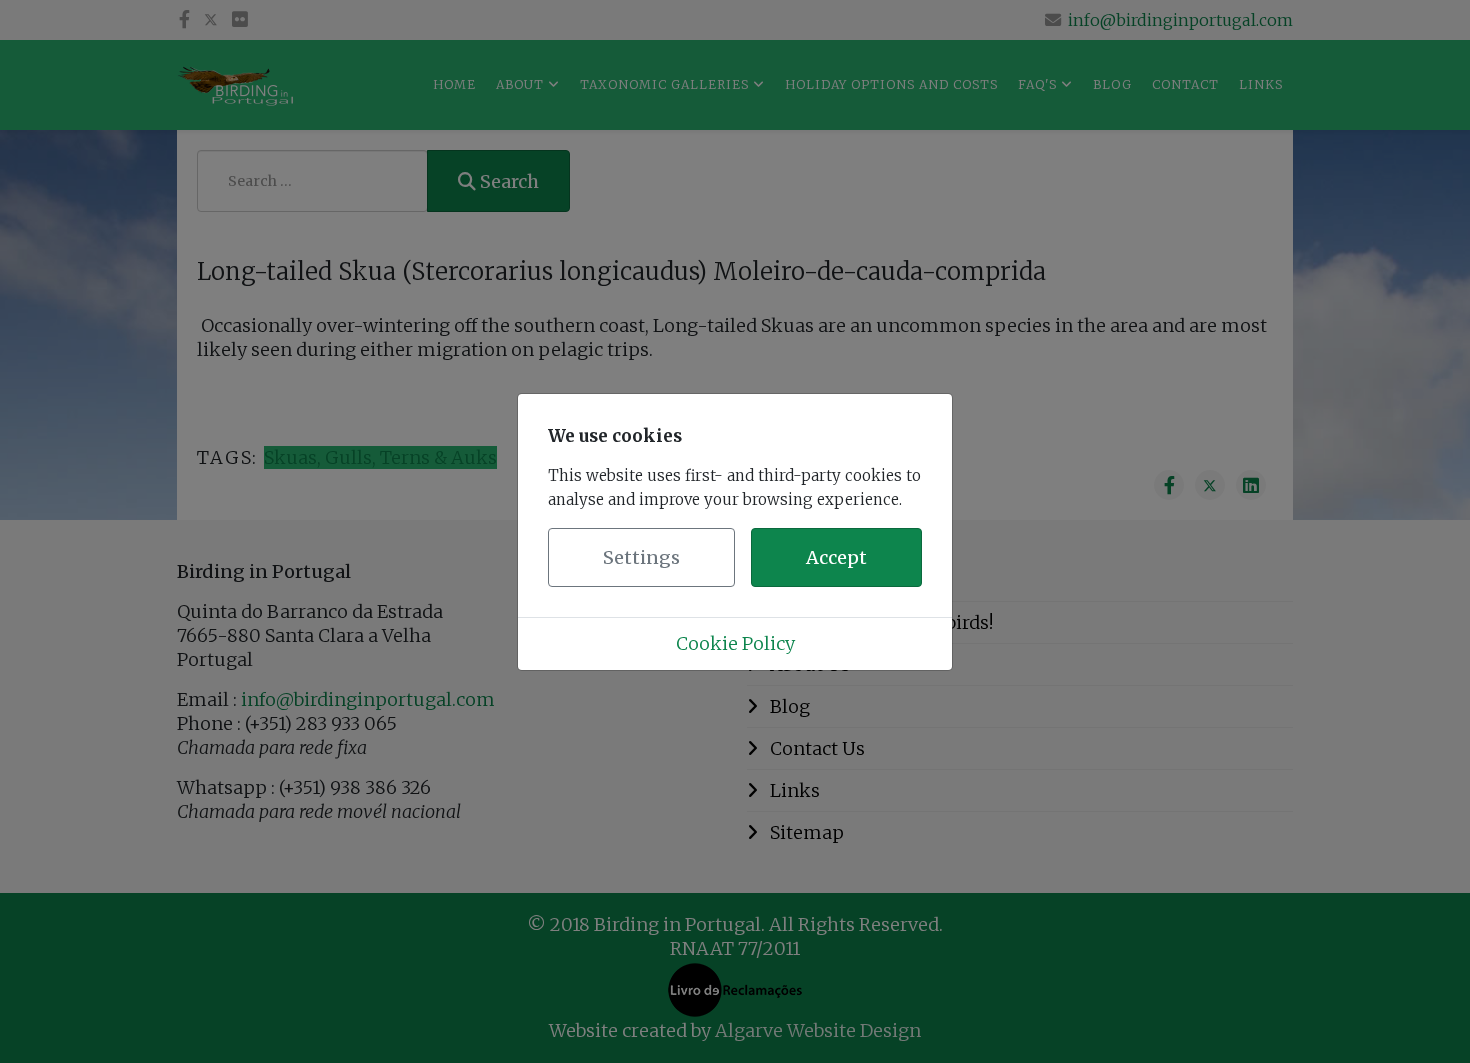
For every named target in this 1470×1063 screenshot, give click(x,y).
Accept (836, 557)
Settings (641, 557)
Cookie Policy (735, 643)
